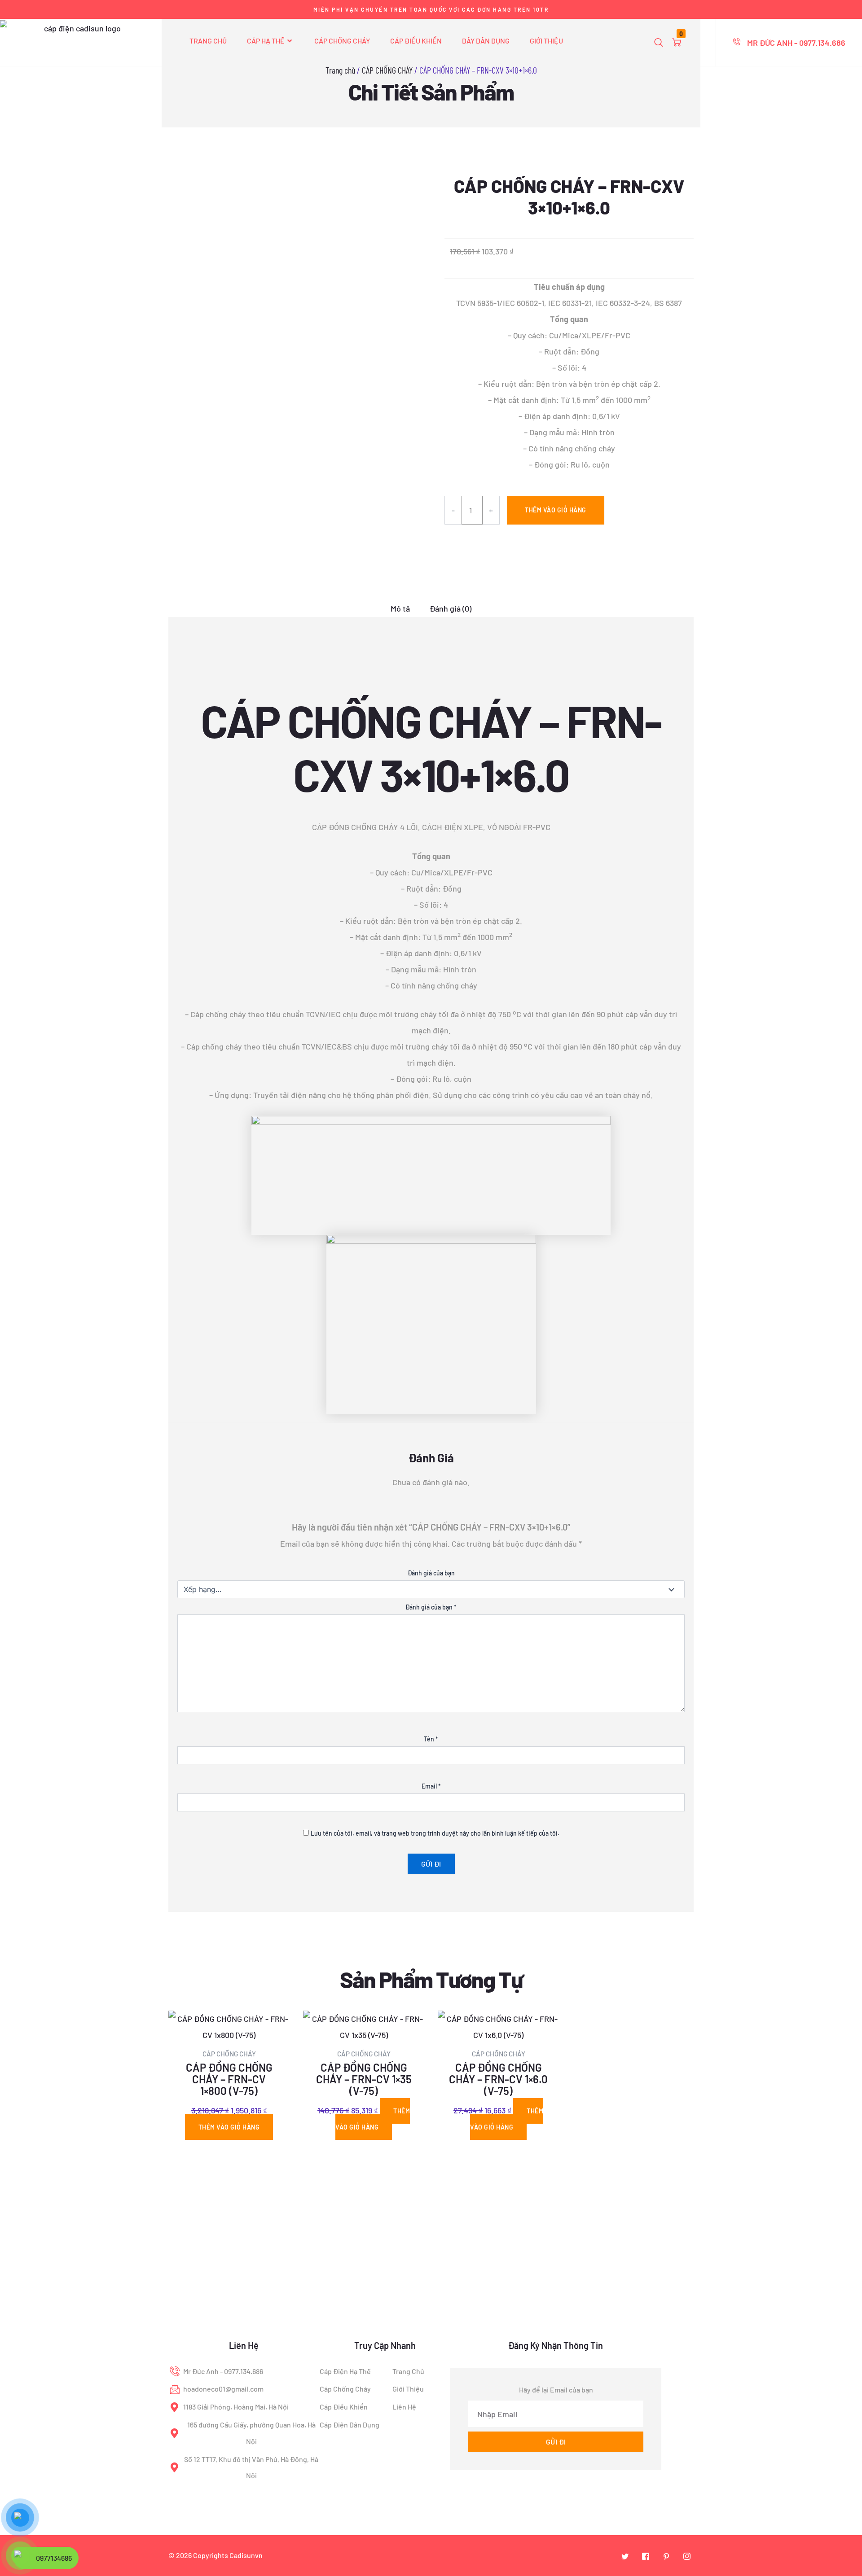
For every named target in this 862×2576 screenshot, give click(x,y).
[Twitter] (625, 2556)
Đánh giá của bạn (431, 1573)
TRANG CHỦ (208, 41)
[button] (659, 43)
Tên (431, 1739)
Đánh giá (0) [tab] (451, 609)
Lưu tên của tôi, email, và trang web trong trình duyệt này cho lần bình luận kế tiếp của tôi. (435, 1833)
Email (431, 1786)
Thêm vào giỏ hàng (556, 510)
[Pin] (666, 2556)
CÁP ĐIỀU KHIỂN (416, 41)
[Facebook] (646, 2556)
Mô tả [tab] (400, 609)
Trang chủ (340, 70)
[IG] (687, 2556)
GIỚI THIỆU (546, 41)
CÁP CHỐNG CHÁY (342, 41)
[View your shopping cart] (677, 43)
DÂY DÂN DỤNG (486, 41)
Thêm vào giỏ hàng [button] (229, 2127)
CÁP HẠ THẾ (266, 41)
